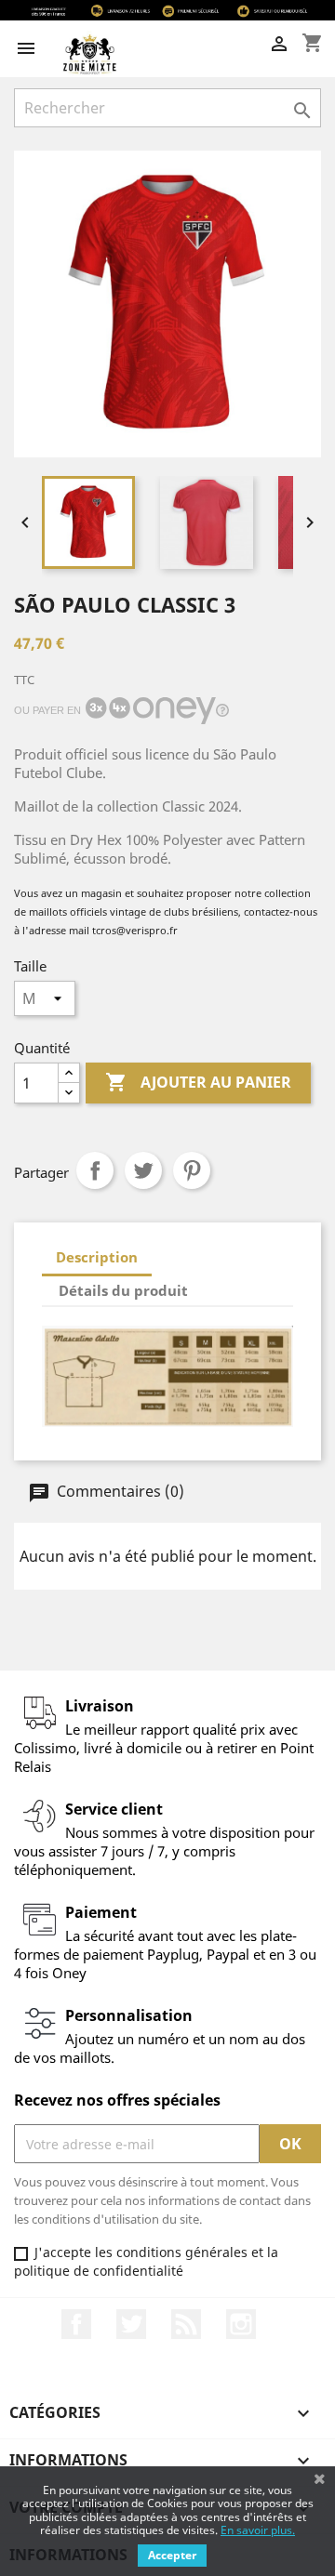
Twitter (131, 2324)
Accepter (172, 2555)
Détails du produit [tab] (123, 1290)
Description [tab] (97, 1257)
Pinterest (192, 1170)
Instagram (241, 2324)
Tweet (143, 1170)
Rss (186, 2324)
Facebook (76, 2324)
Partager (95, 1170)
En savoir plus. (258, 2530)
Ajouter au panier (198, 1082)
